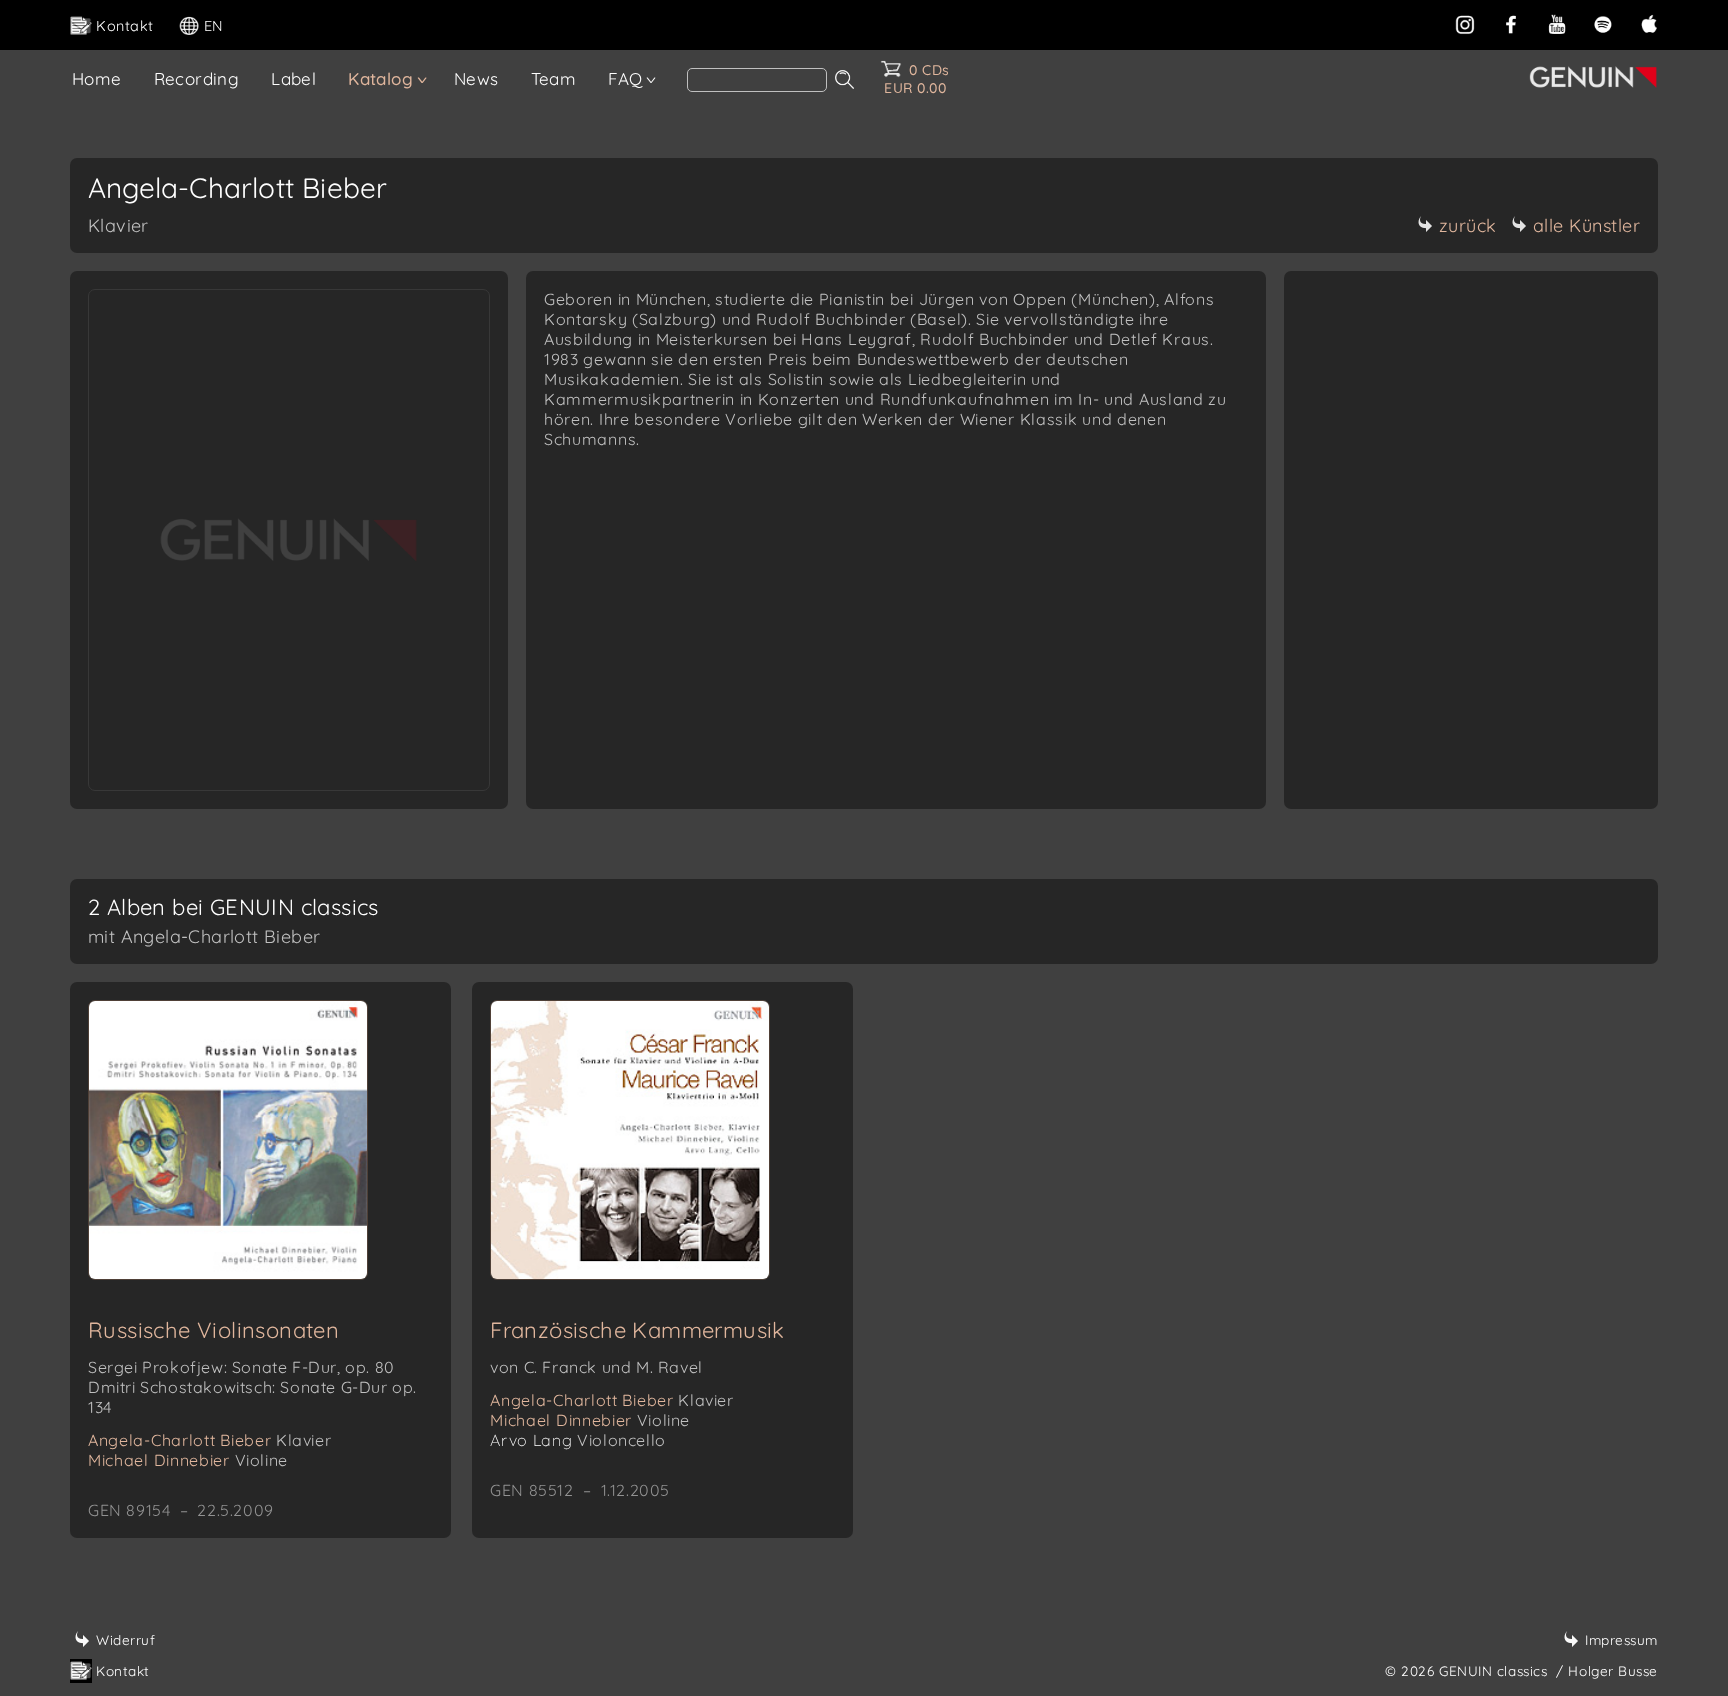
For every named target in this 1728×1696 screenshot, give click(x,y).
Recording (197, 78)
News (476, 78)
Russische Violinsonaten (213, 1330)
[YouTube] (1557, 24)
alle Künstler (1587, 225)
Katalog (380, 78)
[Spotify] (1603, 24)
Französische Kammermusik (637, 1330)
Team (554, 78)
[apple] (1649, 24)
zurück (1468, 225)
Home (97, 78)
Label (293, 78)
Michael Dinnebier (188, 1460)
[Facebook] (1511, 24)
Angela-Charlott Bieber (209, 1440)
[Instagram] (1465, 24)
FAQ (625, 78)
